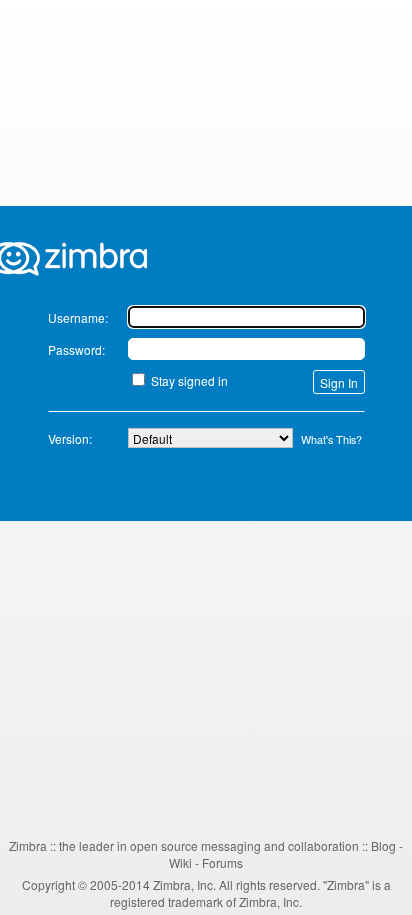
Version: (70, 438)
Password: (76, 349)
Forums (222, 862)
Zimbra (28, 845)
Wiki (180, 862)
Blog (383, 845)
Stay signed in (189, 380)
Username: (78, 317)
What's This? (331, 439)
